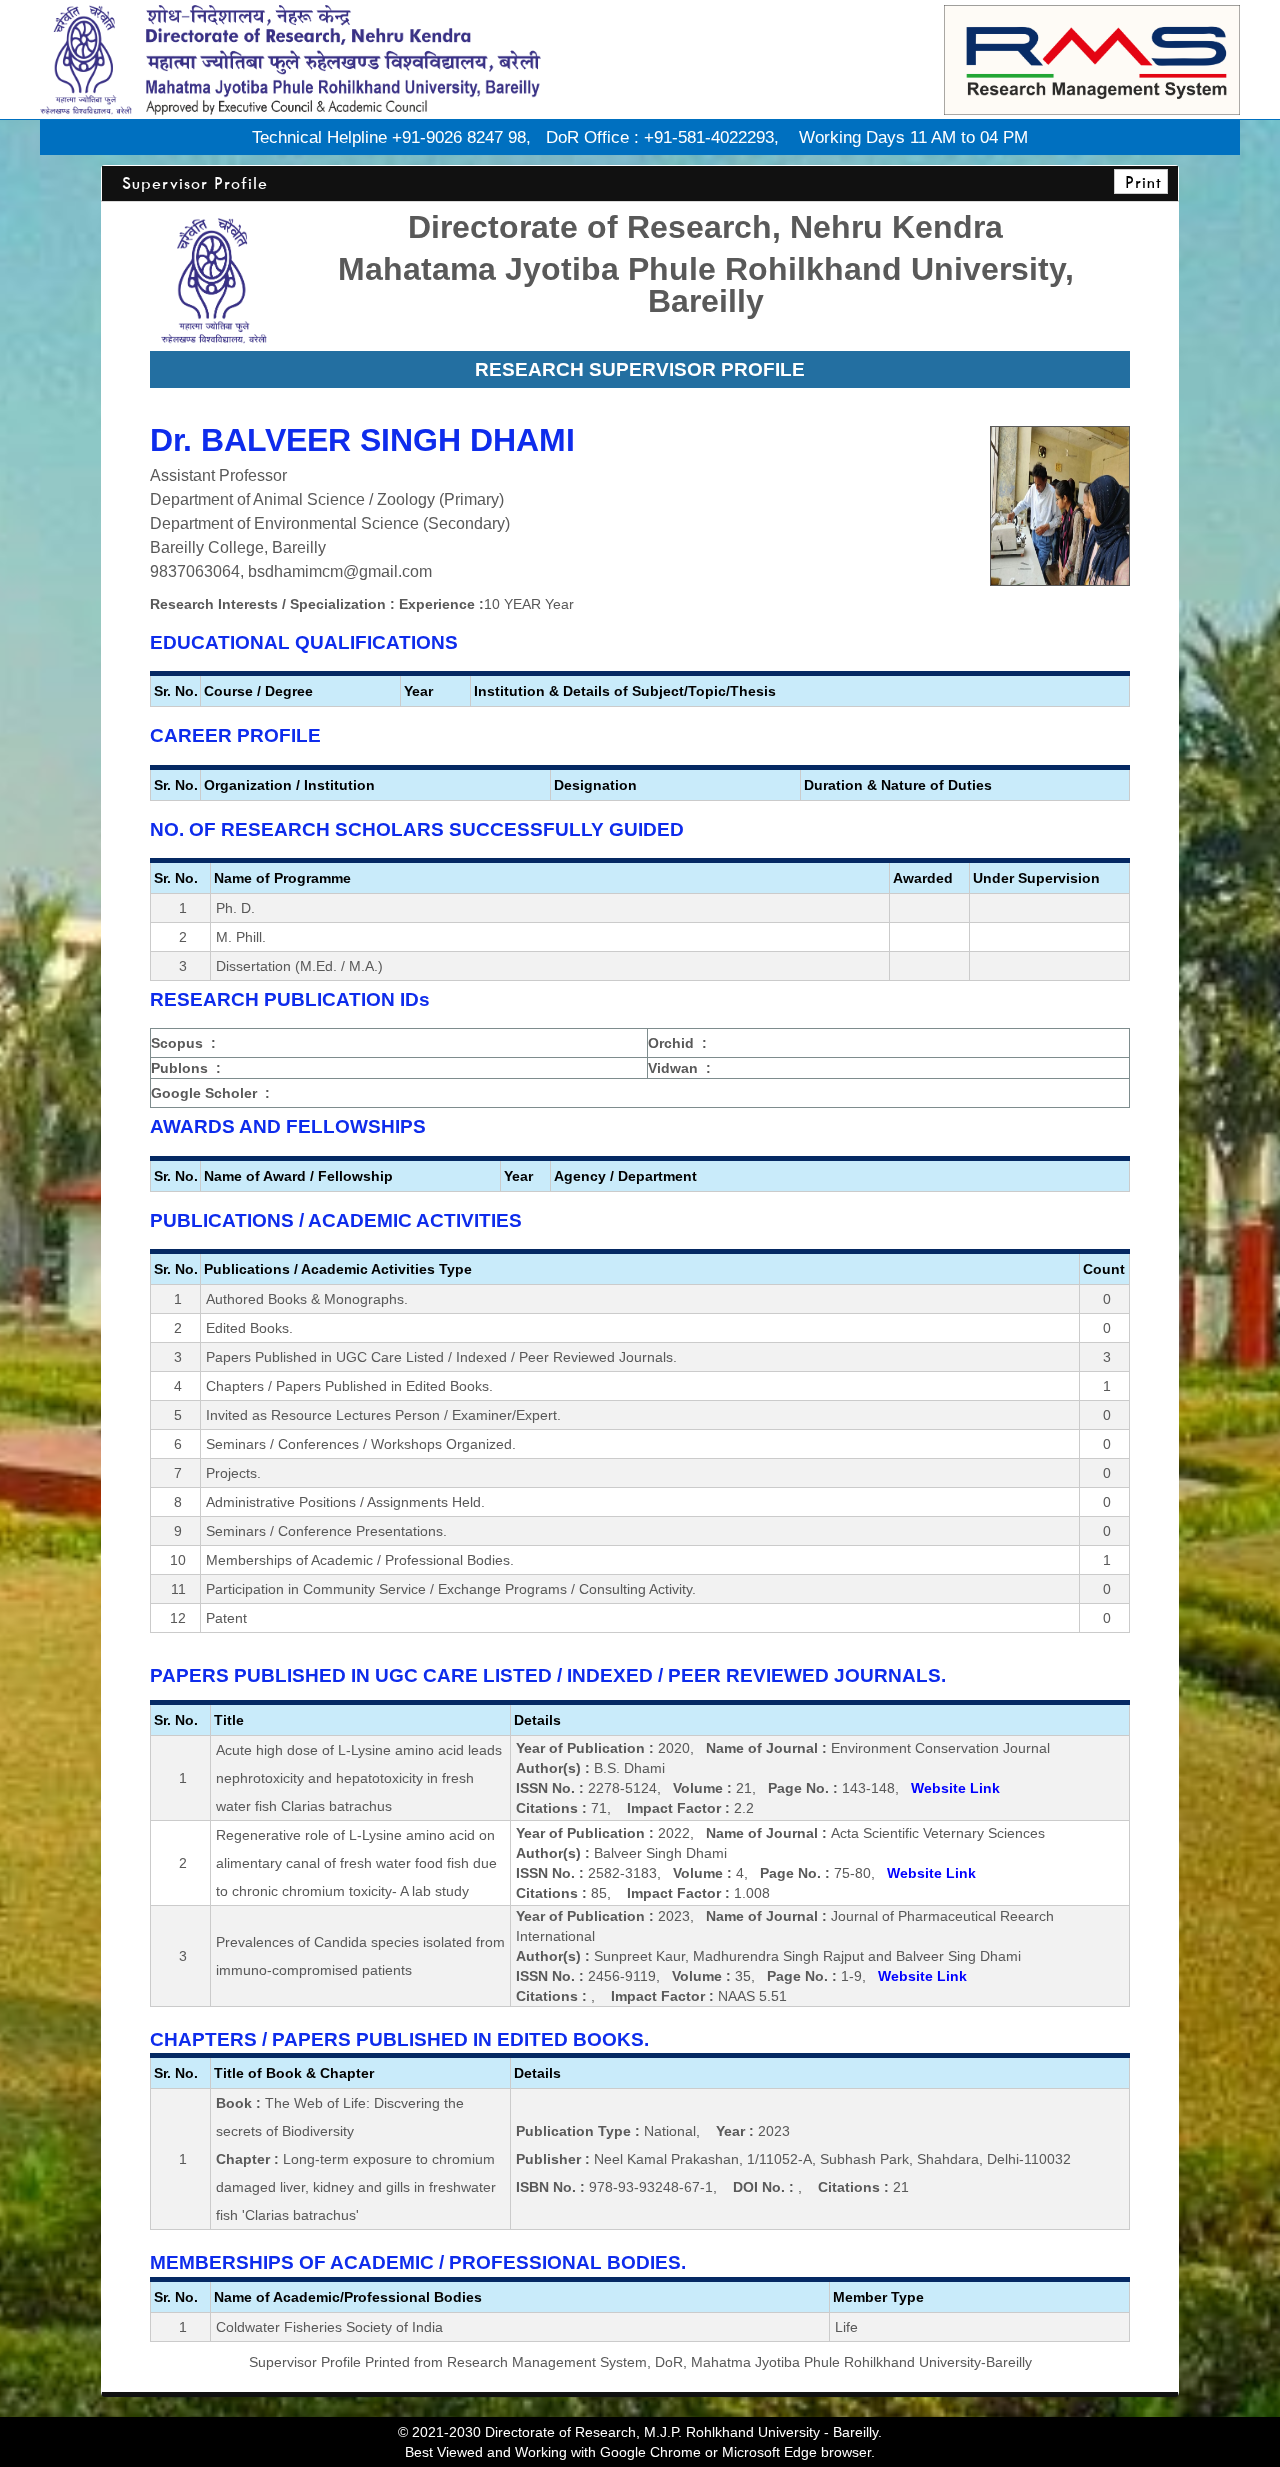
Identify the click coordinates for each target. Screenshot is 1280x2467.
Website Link (955, 1788)
